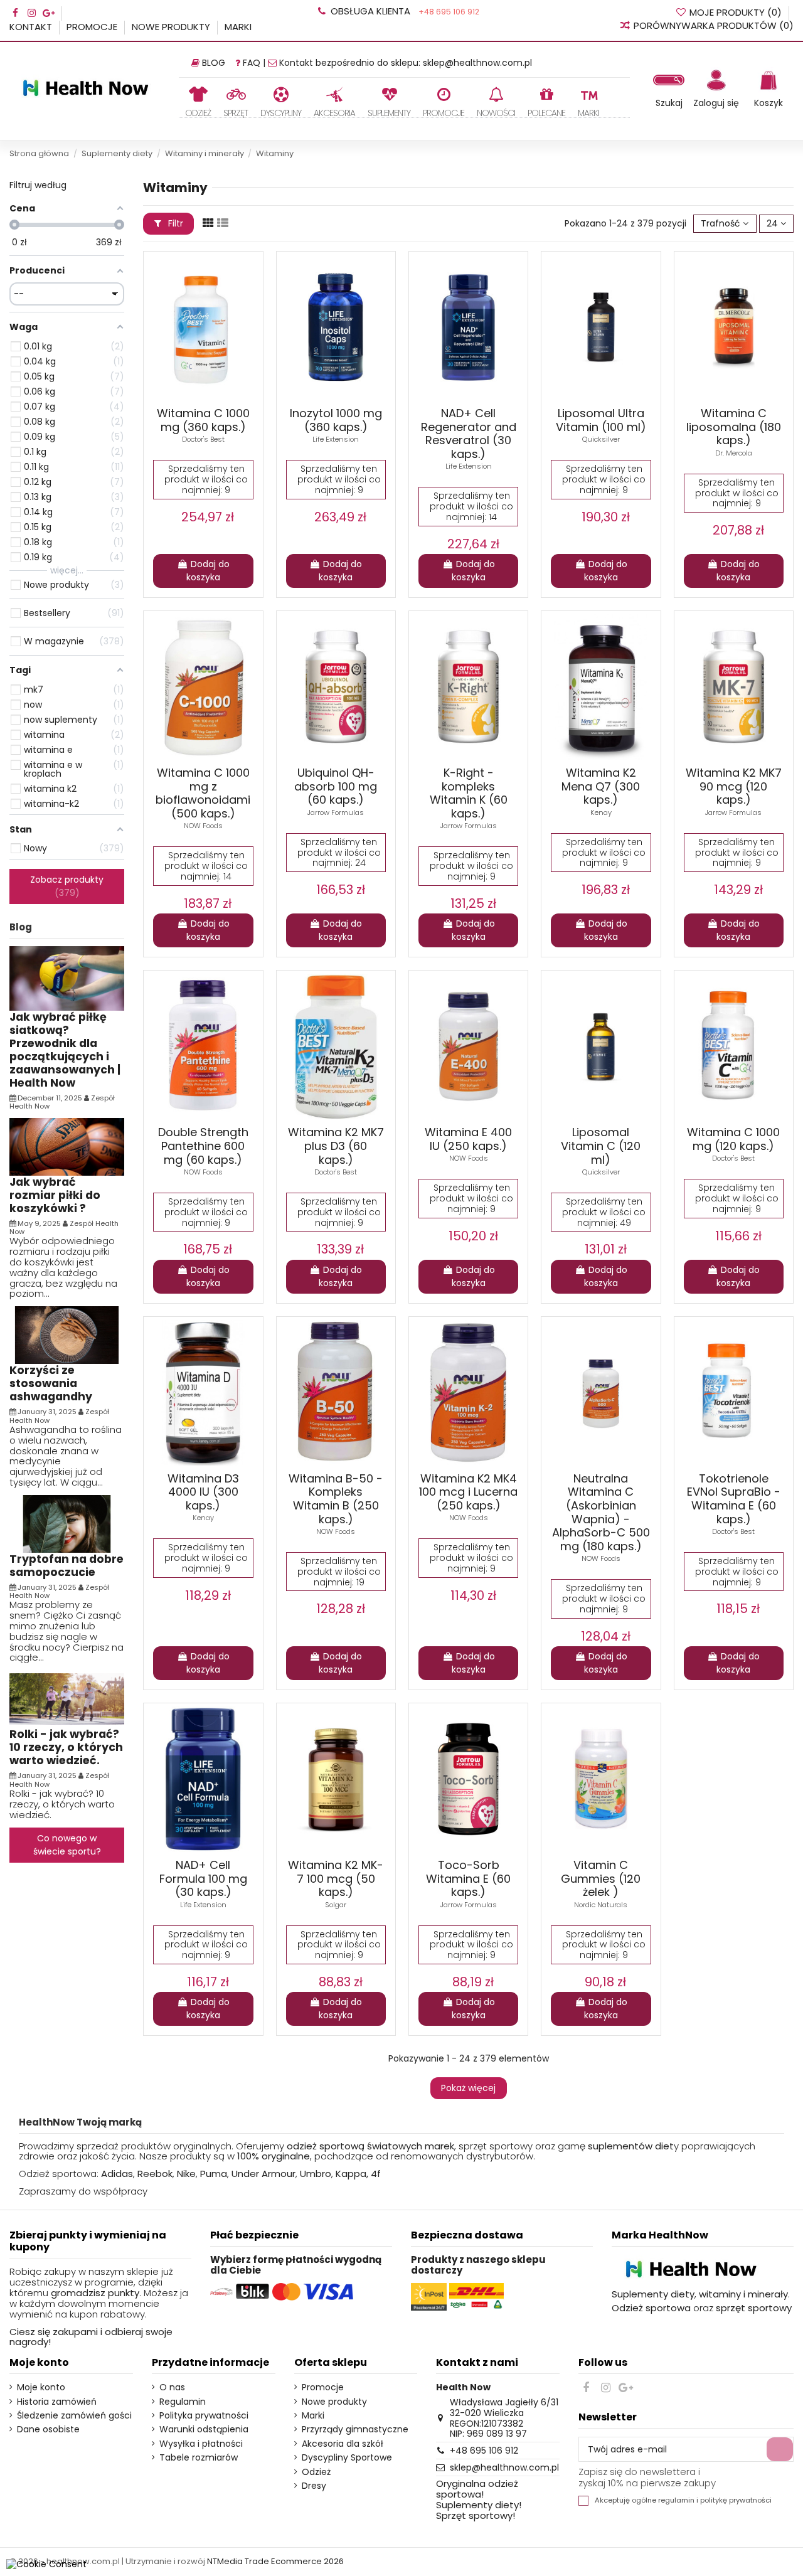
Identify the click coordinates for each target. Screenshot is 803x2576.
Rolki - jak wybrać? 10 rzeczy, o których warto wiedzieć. (66, 1747)
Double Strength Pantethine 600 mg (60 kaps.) (203, 1146)
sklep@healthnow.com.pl (477, 63)
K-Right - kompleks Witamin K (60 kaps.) (469, 793)
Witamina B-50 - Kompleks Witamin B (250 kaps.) (336, 1499)
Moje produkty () (736, 12)
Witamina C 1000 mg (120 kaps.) (733, 1139)
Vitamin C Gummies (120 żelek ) (601, 1878)
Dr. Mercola (734, 453)
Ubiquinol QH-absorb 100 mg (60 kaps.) (336, 786)
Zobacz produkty (67, 886)
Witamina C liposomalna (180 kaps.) (734, 427)
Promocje (93, 27)
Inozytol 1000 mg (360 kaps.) (336, 420)
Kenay (601, 812)
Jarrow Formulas (336, 812)
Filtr (174, 223)
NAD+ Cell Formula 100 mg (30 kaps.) (203, 1878)
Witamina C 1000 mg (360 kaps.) (203, 420)
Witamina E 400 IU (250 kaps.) (468, 1139)
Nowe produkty (172, 27)
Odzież (316, 2472)
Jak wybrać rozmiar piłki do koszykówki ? (55, 1195)
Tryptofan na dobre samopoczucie (66, 1566)
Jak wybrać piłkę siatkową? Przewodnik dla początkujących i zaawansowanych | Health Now (65, 1050)
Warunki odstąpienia (204, 2430)
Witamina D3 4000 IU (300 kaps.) (203, 1492)
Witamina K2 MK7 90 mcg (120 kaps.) (734, 786)
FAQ (252, 63)
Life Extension (336, 439)
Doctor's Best (203, 439)
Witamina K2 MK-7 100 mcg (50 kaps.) (336, 1878)
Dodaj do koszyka (208, 571)
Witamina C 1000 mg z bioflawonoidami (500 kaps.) (203, 793)
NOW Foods (203, 826)
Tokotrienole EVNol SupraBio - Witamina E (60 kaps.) (734, 1499)
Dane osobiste (48, 2430)
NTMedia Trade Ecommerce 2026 (275, 2561)
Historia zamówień (57, 2402)
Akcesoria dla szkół (343, 2444)
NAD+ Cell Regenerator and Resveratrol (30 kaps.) (469, 434)
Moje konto (41, 2387)
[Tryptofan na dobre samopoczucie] (67, 1523)
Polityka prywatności (204, 2416)
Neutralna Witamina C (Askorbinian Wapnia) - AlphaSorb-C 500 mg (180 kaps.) (601, 1512)
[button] (236, 102)
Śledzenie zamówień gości (74, 2416)
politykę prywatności (736, 2500)
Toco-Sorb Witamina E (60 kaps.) (468, 1878)
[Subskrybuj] (780, 2449)
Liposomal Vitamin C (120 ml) (601, 1146)
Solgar (336, 1905)
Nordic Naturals (601, 1905)
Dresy (314, 2486)
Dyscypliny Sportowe (347, 2458)
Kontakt (32, 27)
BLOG (214, 63)
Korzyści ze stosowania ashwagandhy (51, 1383)
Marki (238, 27)
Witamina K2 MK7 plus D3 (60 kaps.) (336, 1146)
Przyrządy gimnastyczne (355, 2430)
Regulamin (183, 2402)
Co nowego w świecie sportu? (67, 1845)
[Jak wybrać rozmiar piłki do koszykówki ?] (67, 1146)
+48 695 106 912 (448, 12)
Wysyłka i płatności (201, 2444)
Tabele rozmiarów (199, 2458)
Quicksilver (601, 439)
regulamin (676, 2500)
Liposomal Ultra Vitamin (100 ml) (601, 420)
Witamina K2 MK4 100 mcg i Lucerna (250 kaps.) (468, 1492)
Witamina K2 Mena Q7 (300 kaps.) (601, 786)
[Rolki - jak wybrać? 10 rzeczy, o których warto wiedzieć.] (67, 1698)
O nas (172, 2387)
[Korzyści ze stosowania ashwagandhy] (67, 1334)
